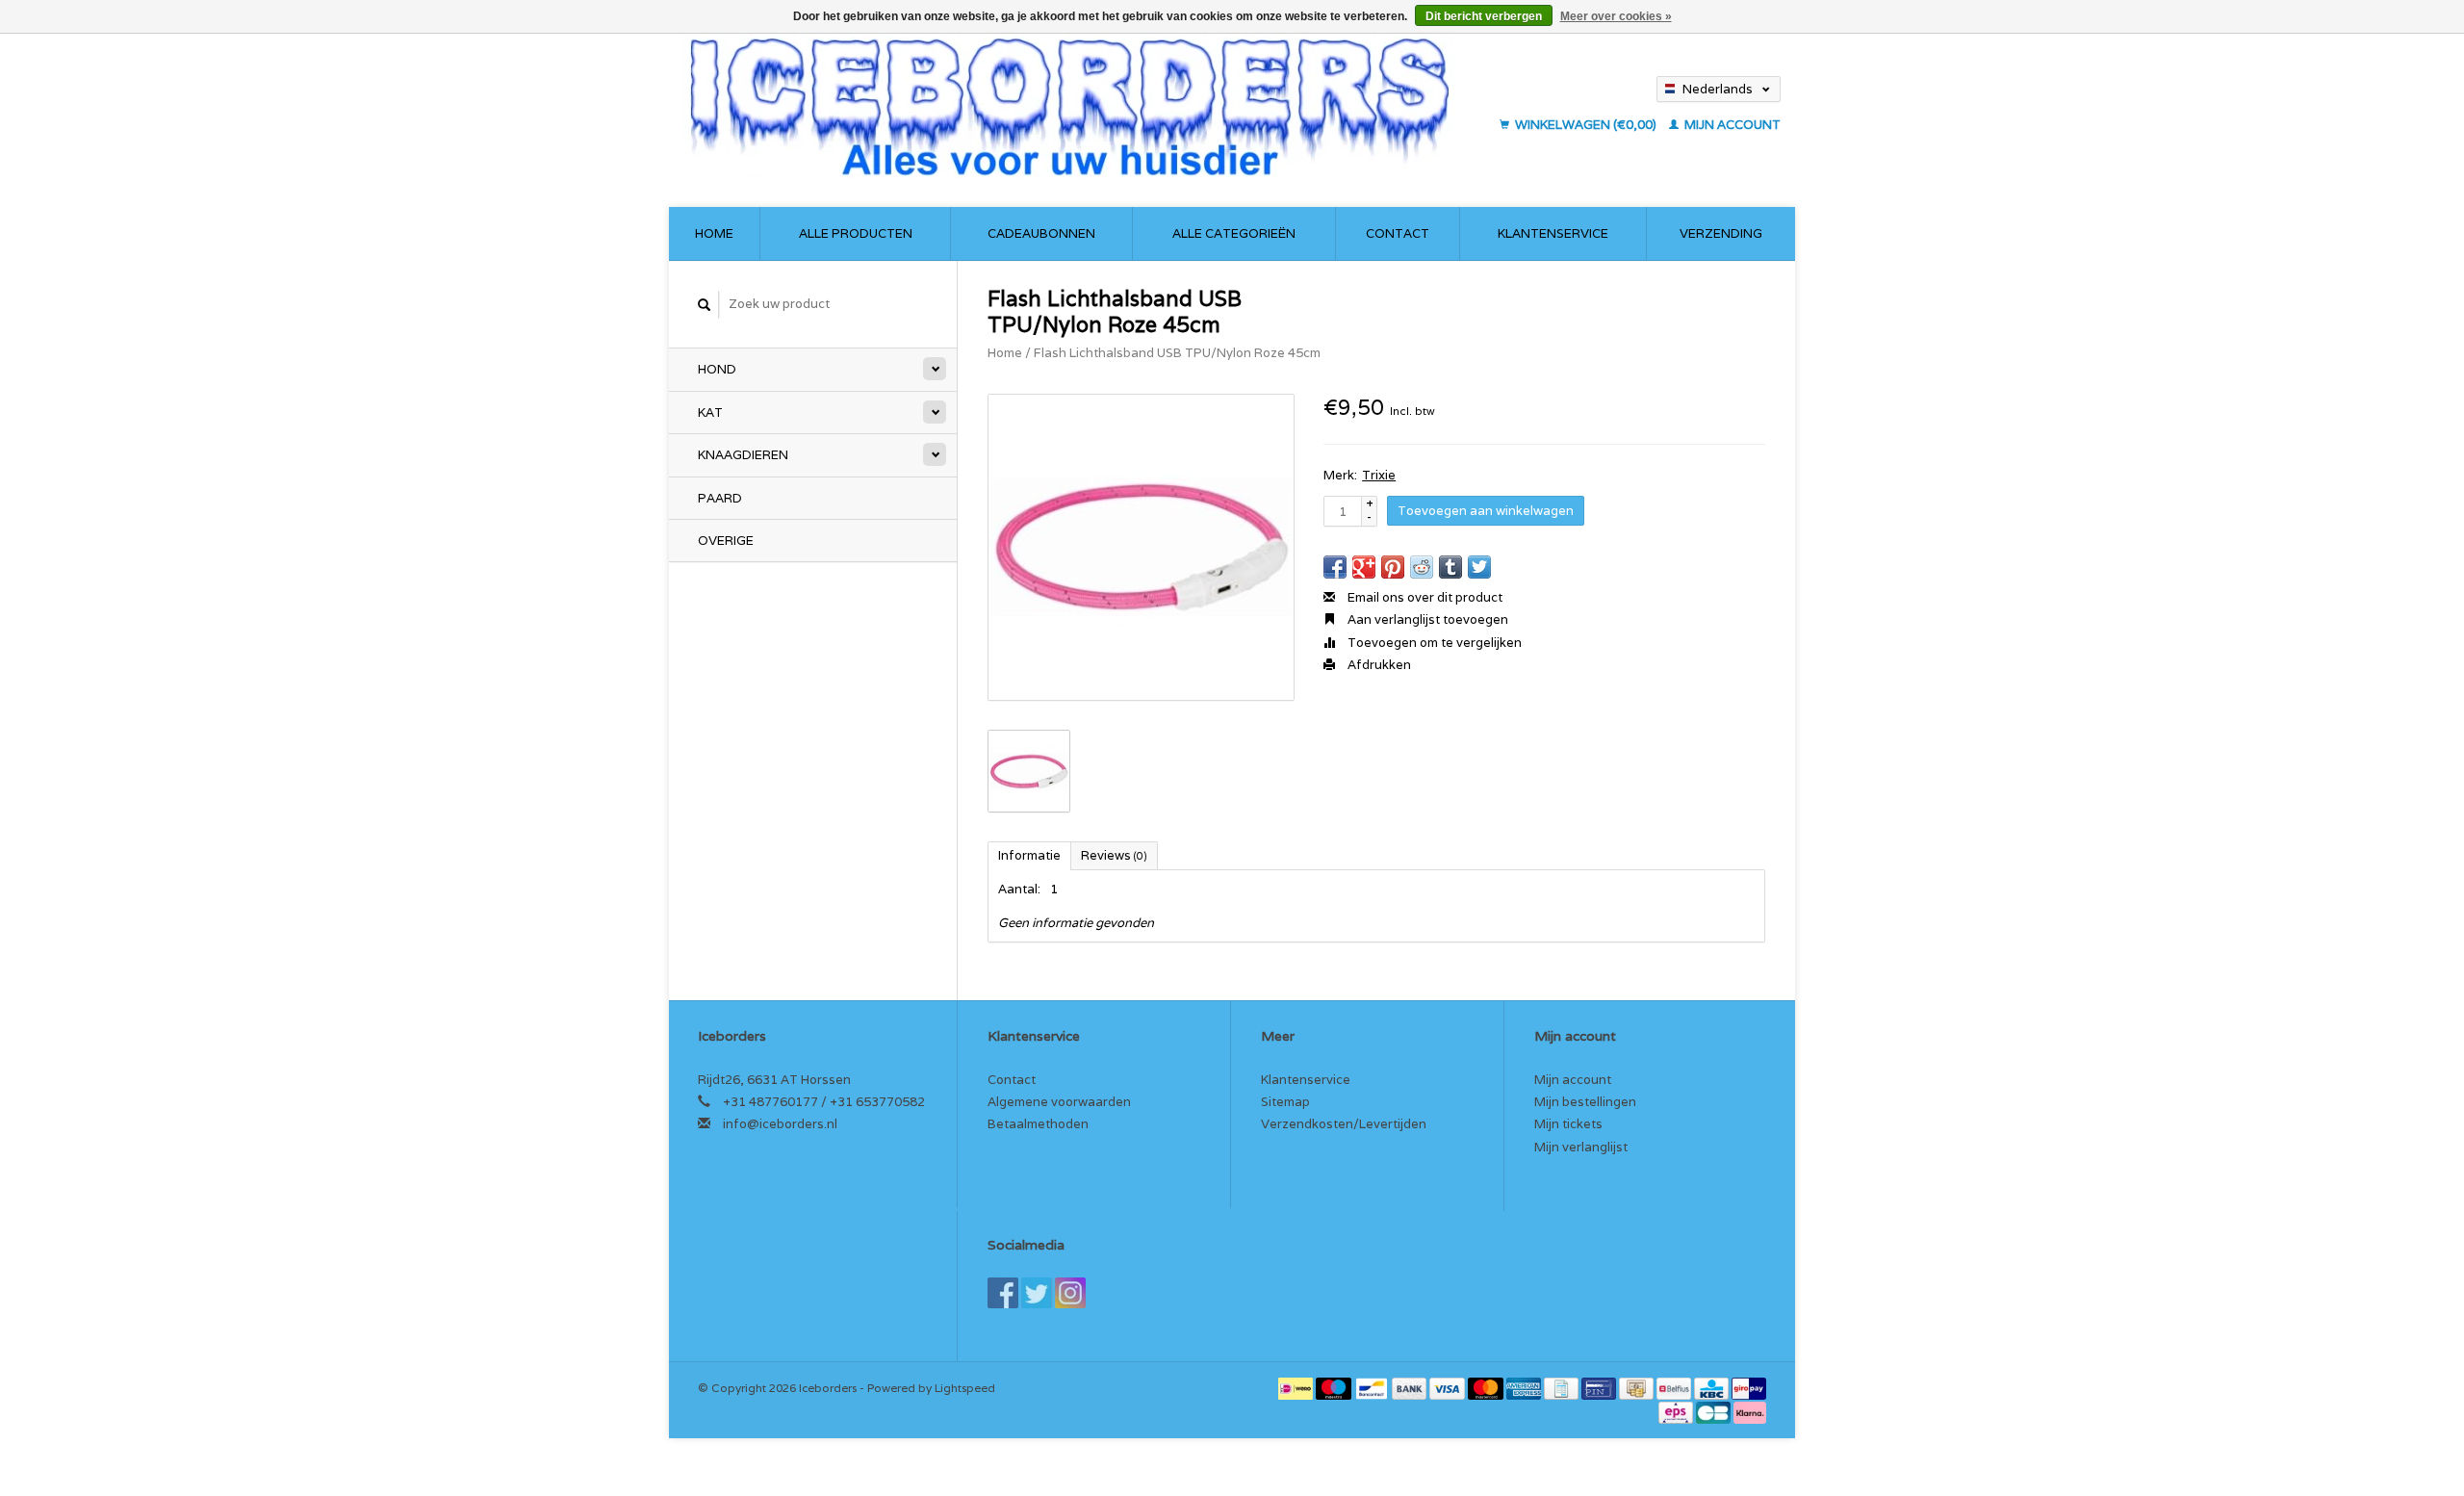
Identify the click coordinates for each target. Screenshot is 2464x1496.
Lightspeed (965, 1388)
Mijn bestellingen (1585, 1102)
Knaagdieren (743, 455)
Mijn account (1731, 125)
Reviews (1114, 855)
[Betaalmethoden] (1297, 1388)
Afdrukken (1378, 665)
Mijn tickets (1568, 1124)
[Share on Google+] (1364, 567)
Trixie (1379, 475)
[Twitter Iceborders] (1037, 1293)
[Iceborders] (1086, 106)
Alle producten (856, 233)
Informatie (1029, 855)
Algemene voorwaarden (1059, 1102)
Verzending (1721, 233)
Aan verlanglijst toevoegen (1426, 619)
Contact (1398, 233)
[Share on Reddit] (1422, 567)
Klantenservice (1553, 233)
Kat (710, 413)
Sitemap (1285, 1102)
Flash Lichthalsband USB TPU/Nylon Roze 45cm (1177, 353)
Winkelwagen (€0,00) (1586, 125)
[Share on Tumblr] (1450, 567)
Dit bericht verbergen (1484, 16)
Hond (717, 369)
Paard (720, 498)
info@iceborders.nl (780, 1124)
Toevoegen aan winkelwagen (1486, 511)
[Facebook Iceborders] (1003, 1293)
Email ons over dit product (1424, 597)
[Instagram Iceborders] (1070, 1293)
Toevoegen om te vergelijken (1433, 643)
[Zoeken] (705, 305)
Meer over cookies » (1616, 16)
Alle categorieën (1234, 233)
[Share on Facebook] (1335, 567)
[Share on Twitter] (1479, 567)
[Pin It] (1393, 567)
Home (714, 233)
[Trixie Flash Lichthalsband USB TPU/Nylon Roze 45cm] (1141, 547)
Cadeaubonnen (1041, 233)
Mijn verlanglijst (1581, 1147)
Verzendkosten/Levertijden (1344, 1124)
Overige (726, 541)
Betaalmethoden (1038, 1124)
